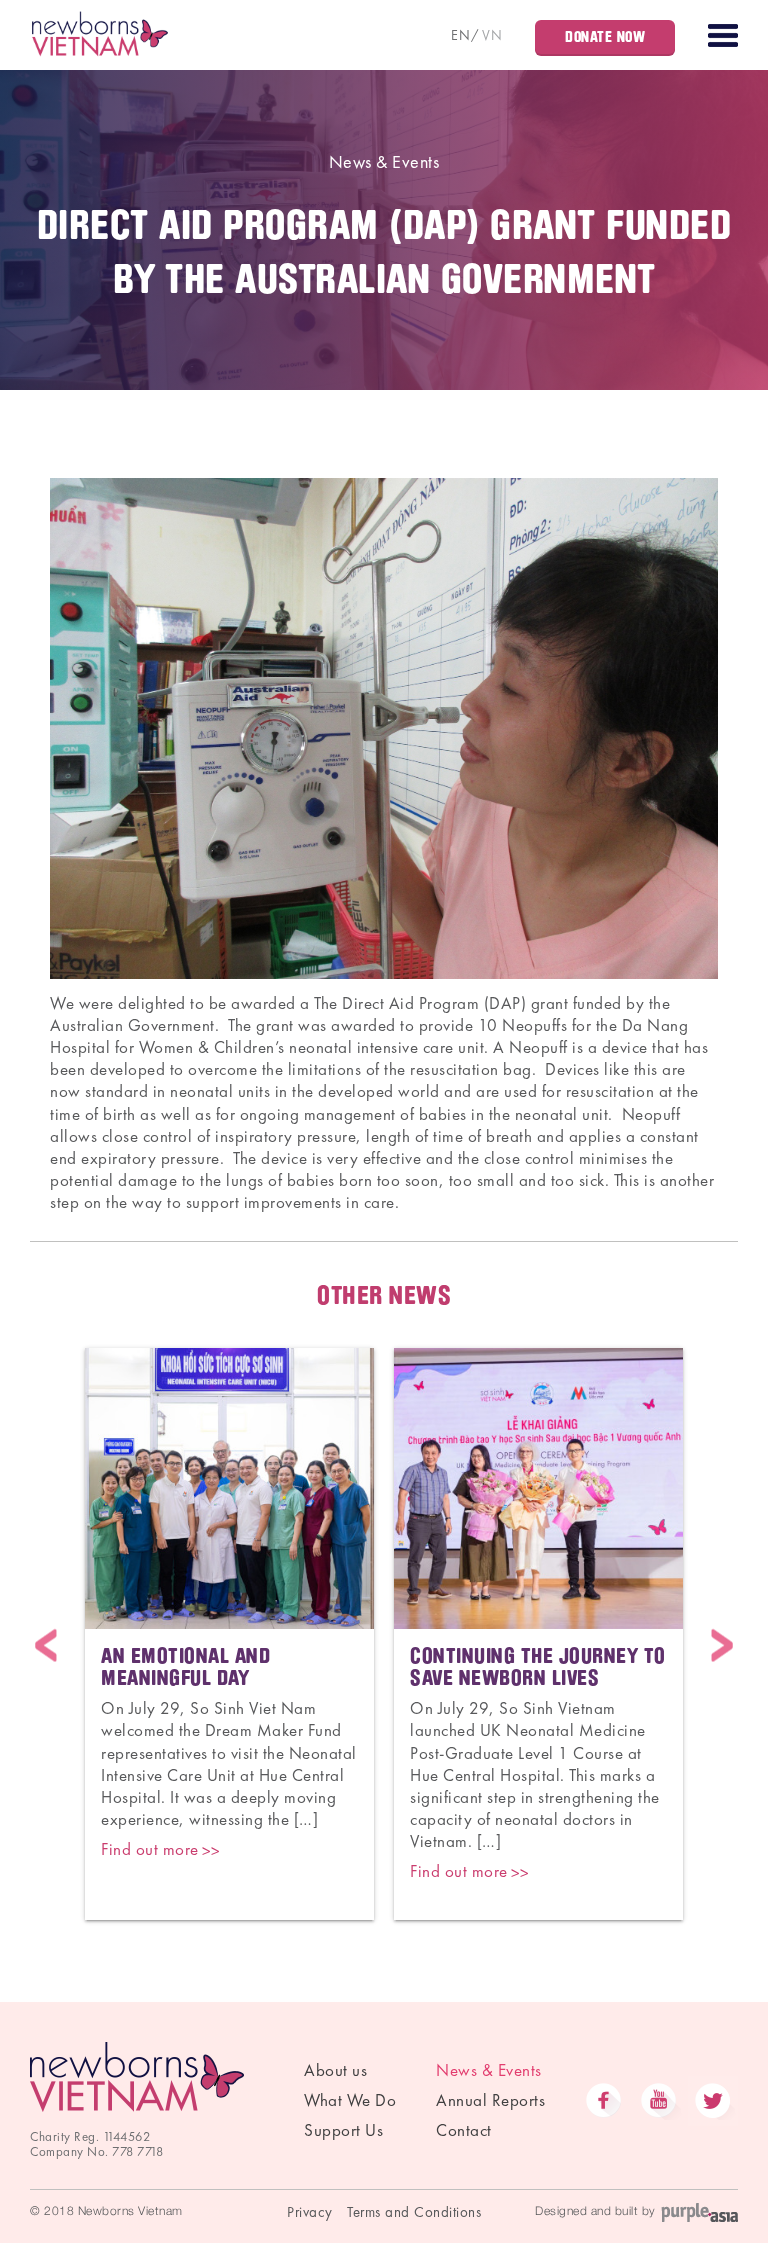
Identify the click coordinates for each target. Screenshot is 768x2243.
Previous (46, 1645)
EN (460, 35)
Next (722, 1645)
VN (492, 35)
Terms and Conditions (414, 2212)
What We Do (350, 2100)
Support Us (343, 2130)
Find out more (150, 1849)
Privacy (310, 2212)
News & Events (384, 161)
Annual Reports (490, 2100)
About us (335, 2070)
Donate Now (605, 37)
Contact (464, 2130)
